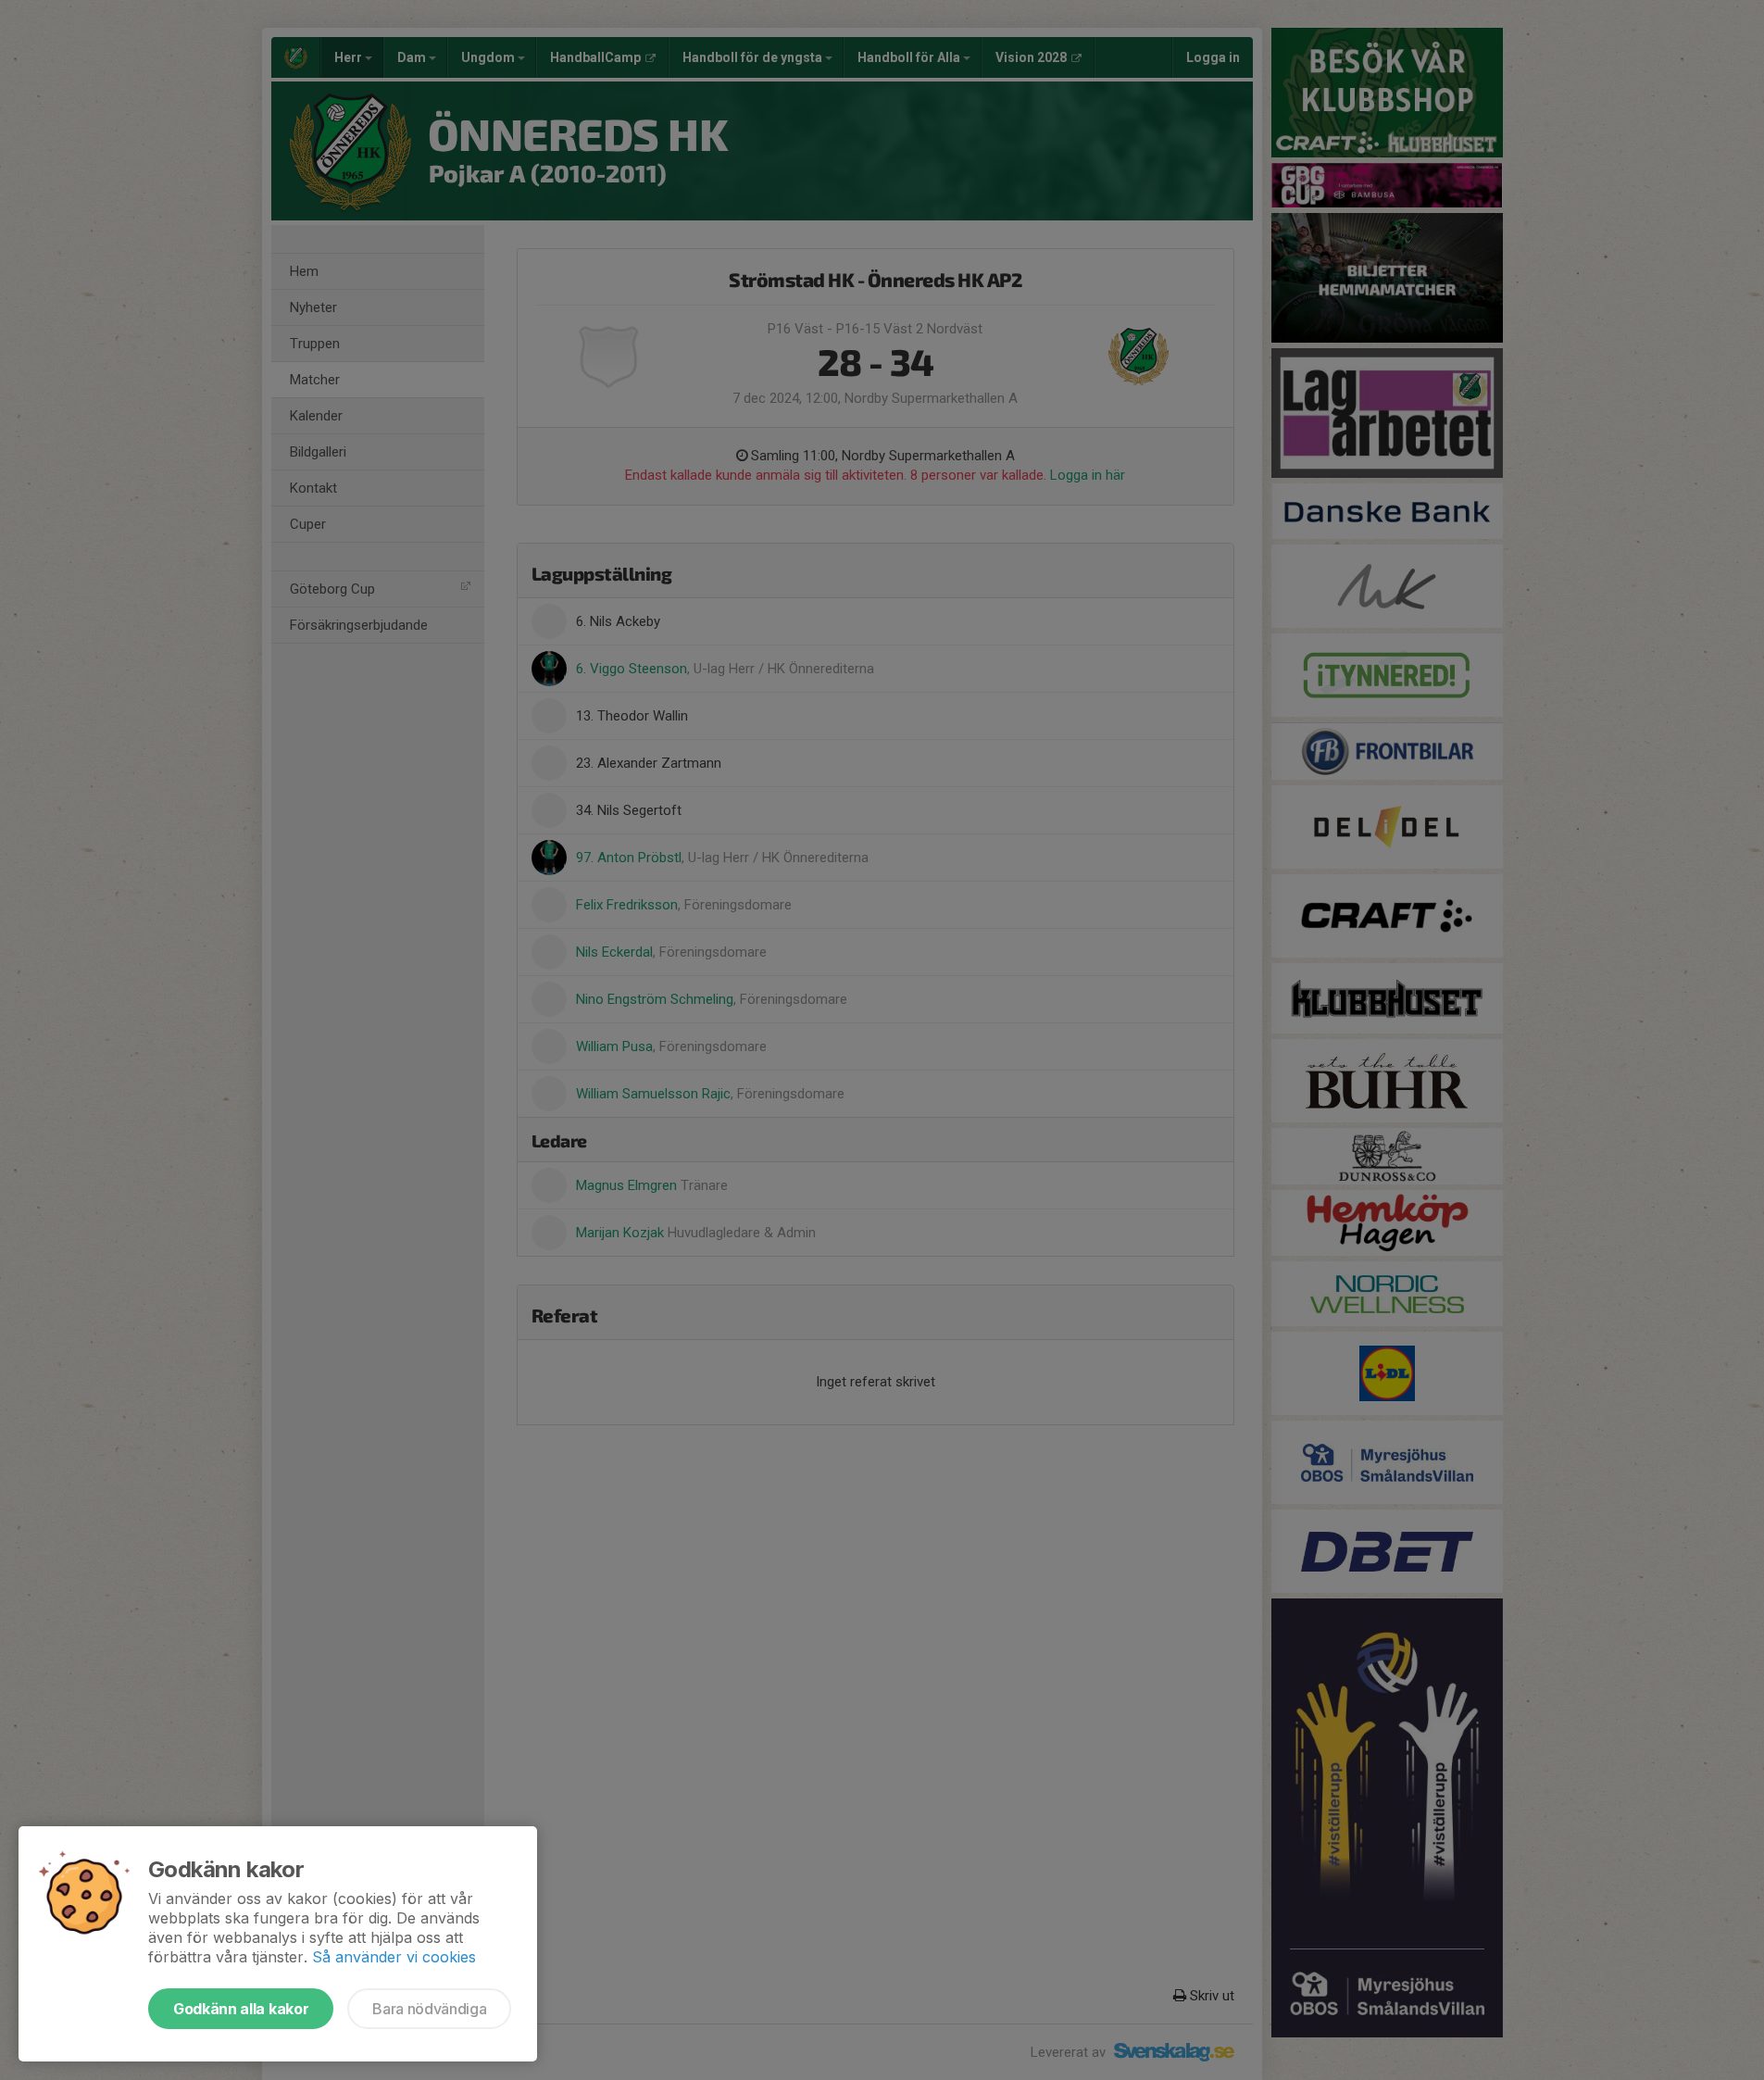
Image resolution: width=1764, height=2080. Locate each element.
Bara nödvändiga (429, 2009)
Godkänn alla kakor (241, 2009)
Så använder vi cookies (394, 1957)
